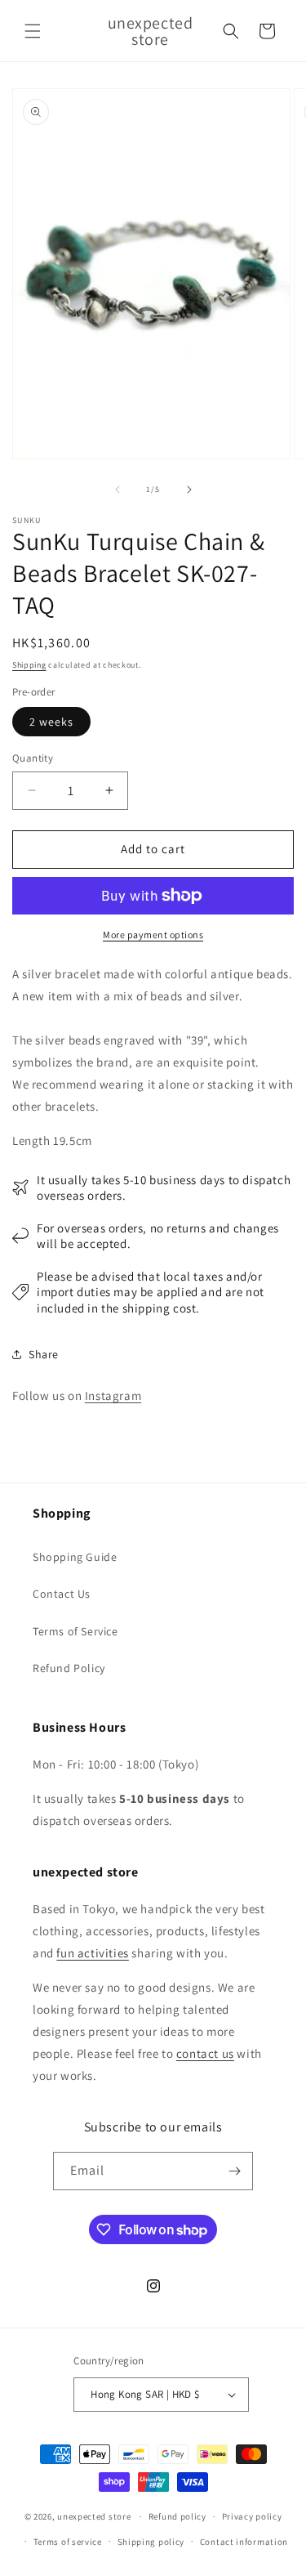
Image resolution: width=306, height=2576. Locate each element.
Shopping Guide (75, 1557)
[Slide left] (118, 490)
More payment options (153, 935)
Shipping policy (151, 2542)
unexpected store (94, 2516)
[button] (33, 31)
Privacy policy (252, 2516)
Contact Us (62, 1594)
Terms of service (68, 2542)
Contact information (244, 2542)
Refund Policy (69, 1668)
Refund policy (177, 2516)
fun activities (92, 1953)
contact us (205, 2053)
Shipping (29, 665)
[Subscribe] (234, 2171)
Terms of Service (75, 1631)
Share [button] (44, 1354)
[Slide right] (189, 490)
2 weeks (51, 722)
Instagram (113, 1395)
